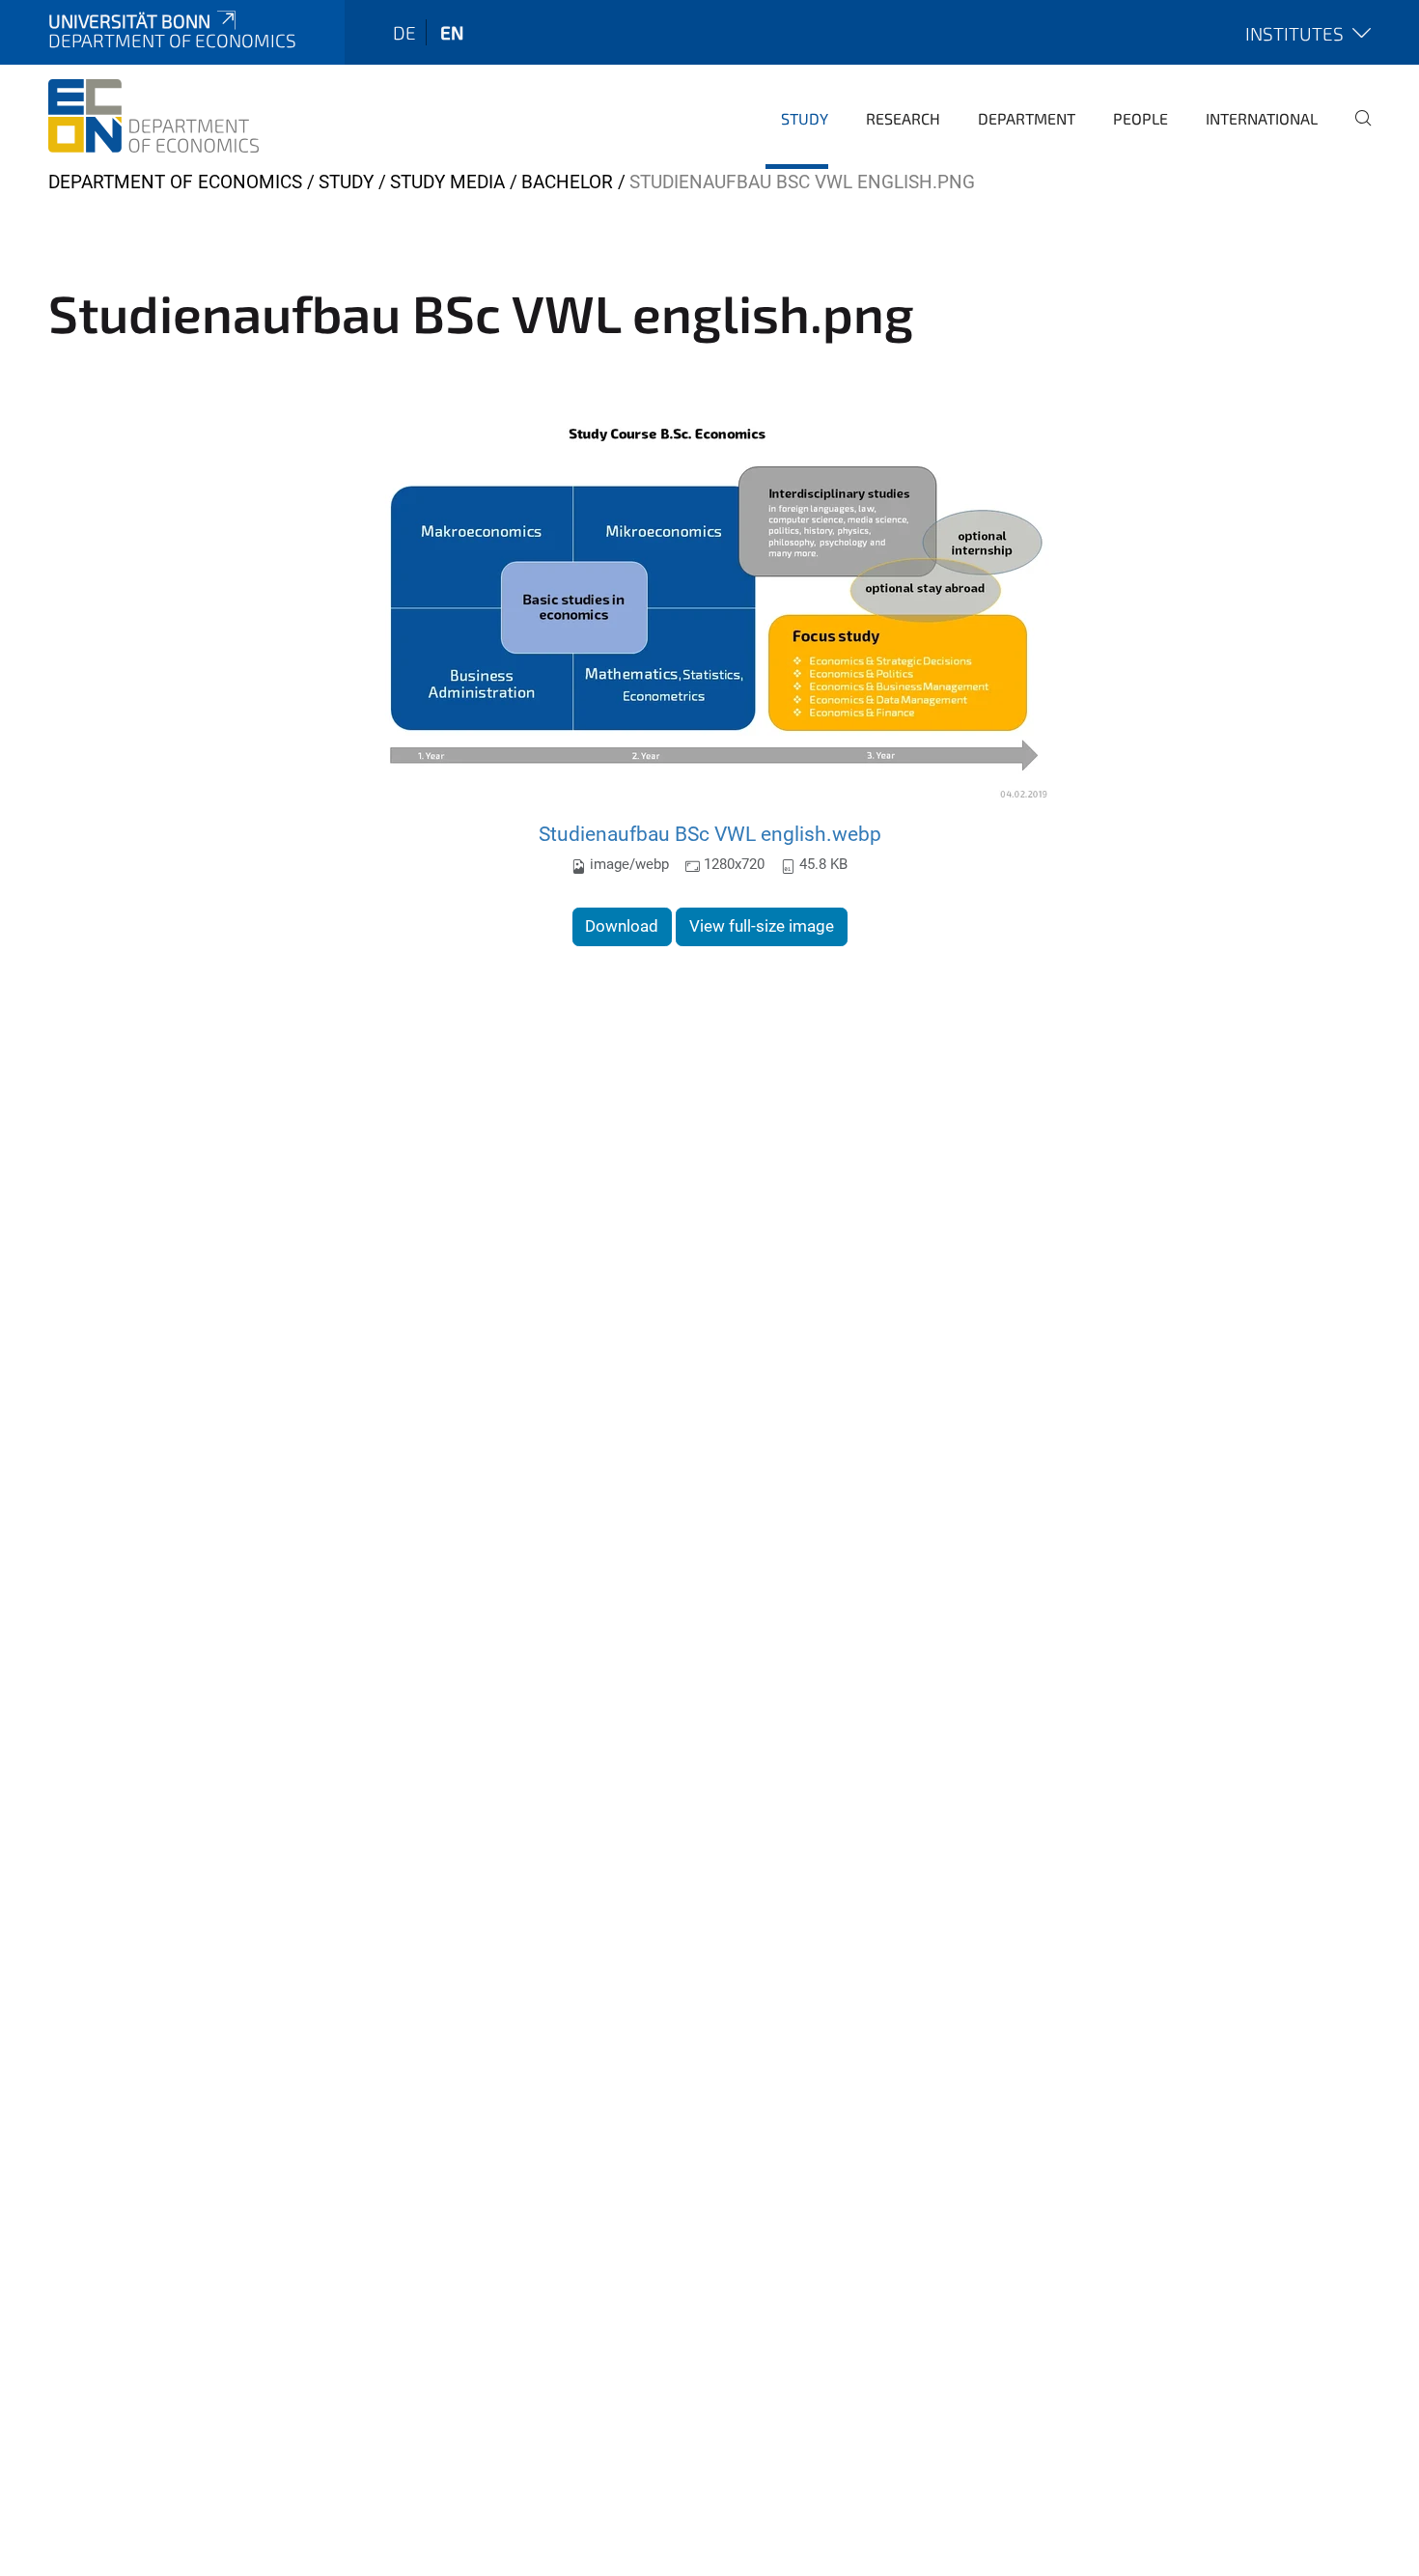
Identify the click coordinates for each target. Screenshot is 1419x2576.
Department (1027, 118)
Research (903, 118)
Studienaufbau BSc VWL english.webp (710, 834)
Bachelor (567, 182)
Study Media (447, 182)
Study (805, 118)
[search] (1355, 131)
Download (622, 926)
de (404, 32)
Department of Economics (175, 182)
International (1262, 118)
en (452, 32)
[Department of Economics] (153, 116)
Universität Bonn (129, 21)
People (1141, 118)
